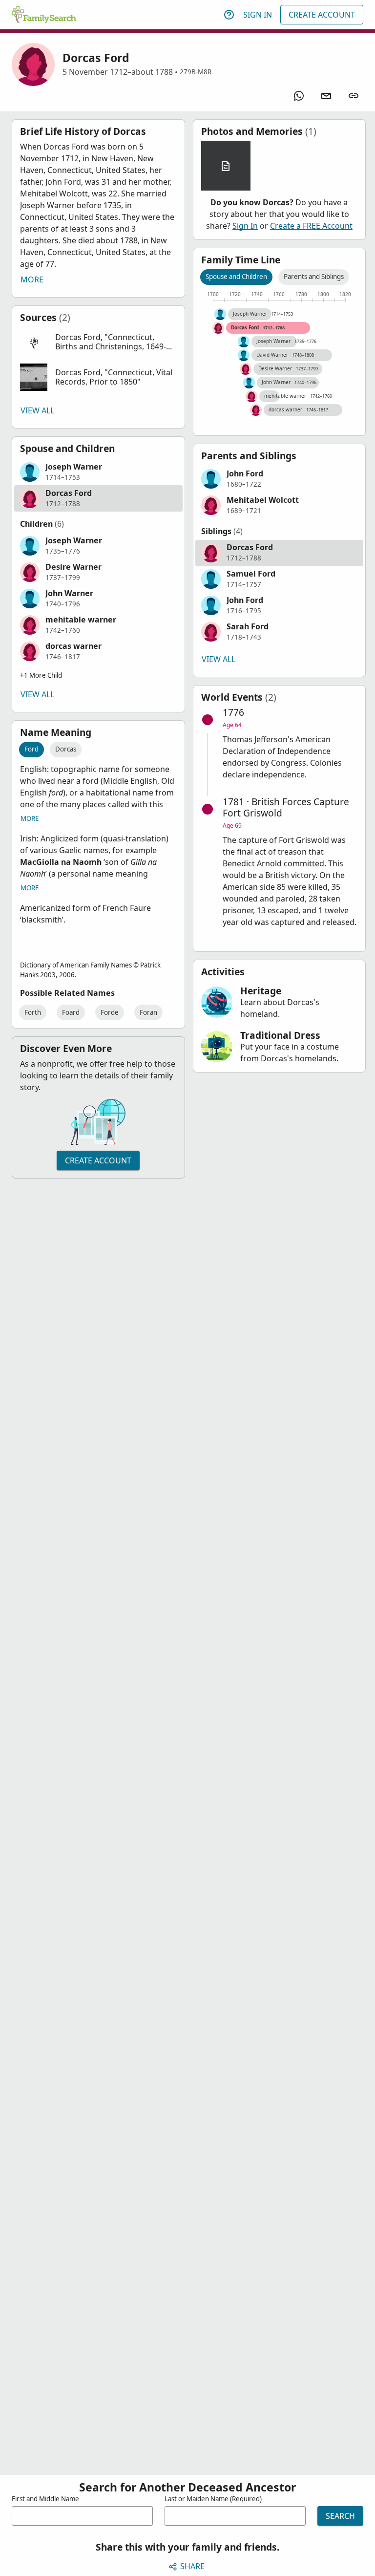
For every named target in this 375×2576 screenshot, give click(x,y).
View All (37, 410)
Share (192, 2566)
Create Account (322, 15)
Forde (110, 1012)
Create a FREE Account (311, 226)
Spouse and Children (236, 277)
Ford (31, 749)
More (32, 279)
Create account (98, 1160)
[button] (98, 342)
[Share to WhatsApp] (299, 96)
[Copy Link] (354, 96)
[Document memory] (226, 166)
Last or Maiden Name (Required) (213, 2499)
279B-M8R (196, 72)
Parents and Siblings (314, 277)
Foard (71, 1012)
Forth (33, 1012)
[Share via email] (326, 96)
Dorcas (66, 749)
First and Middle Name (45, 2499)
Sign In (258, 15)
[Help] (229, 15)
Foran (148, 1012)
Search (340, 2516)
